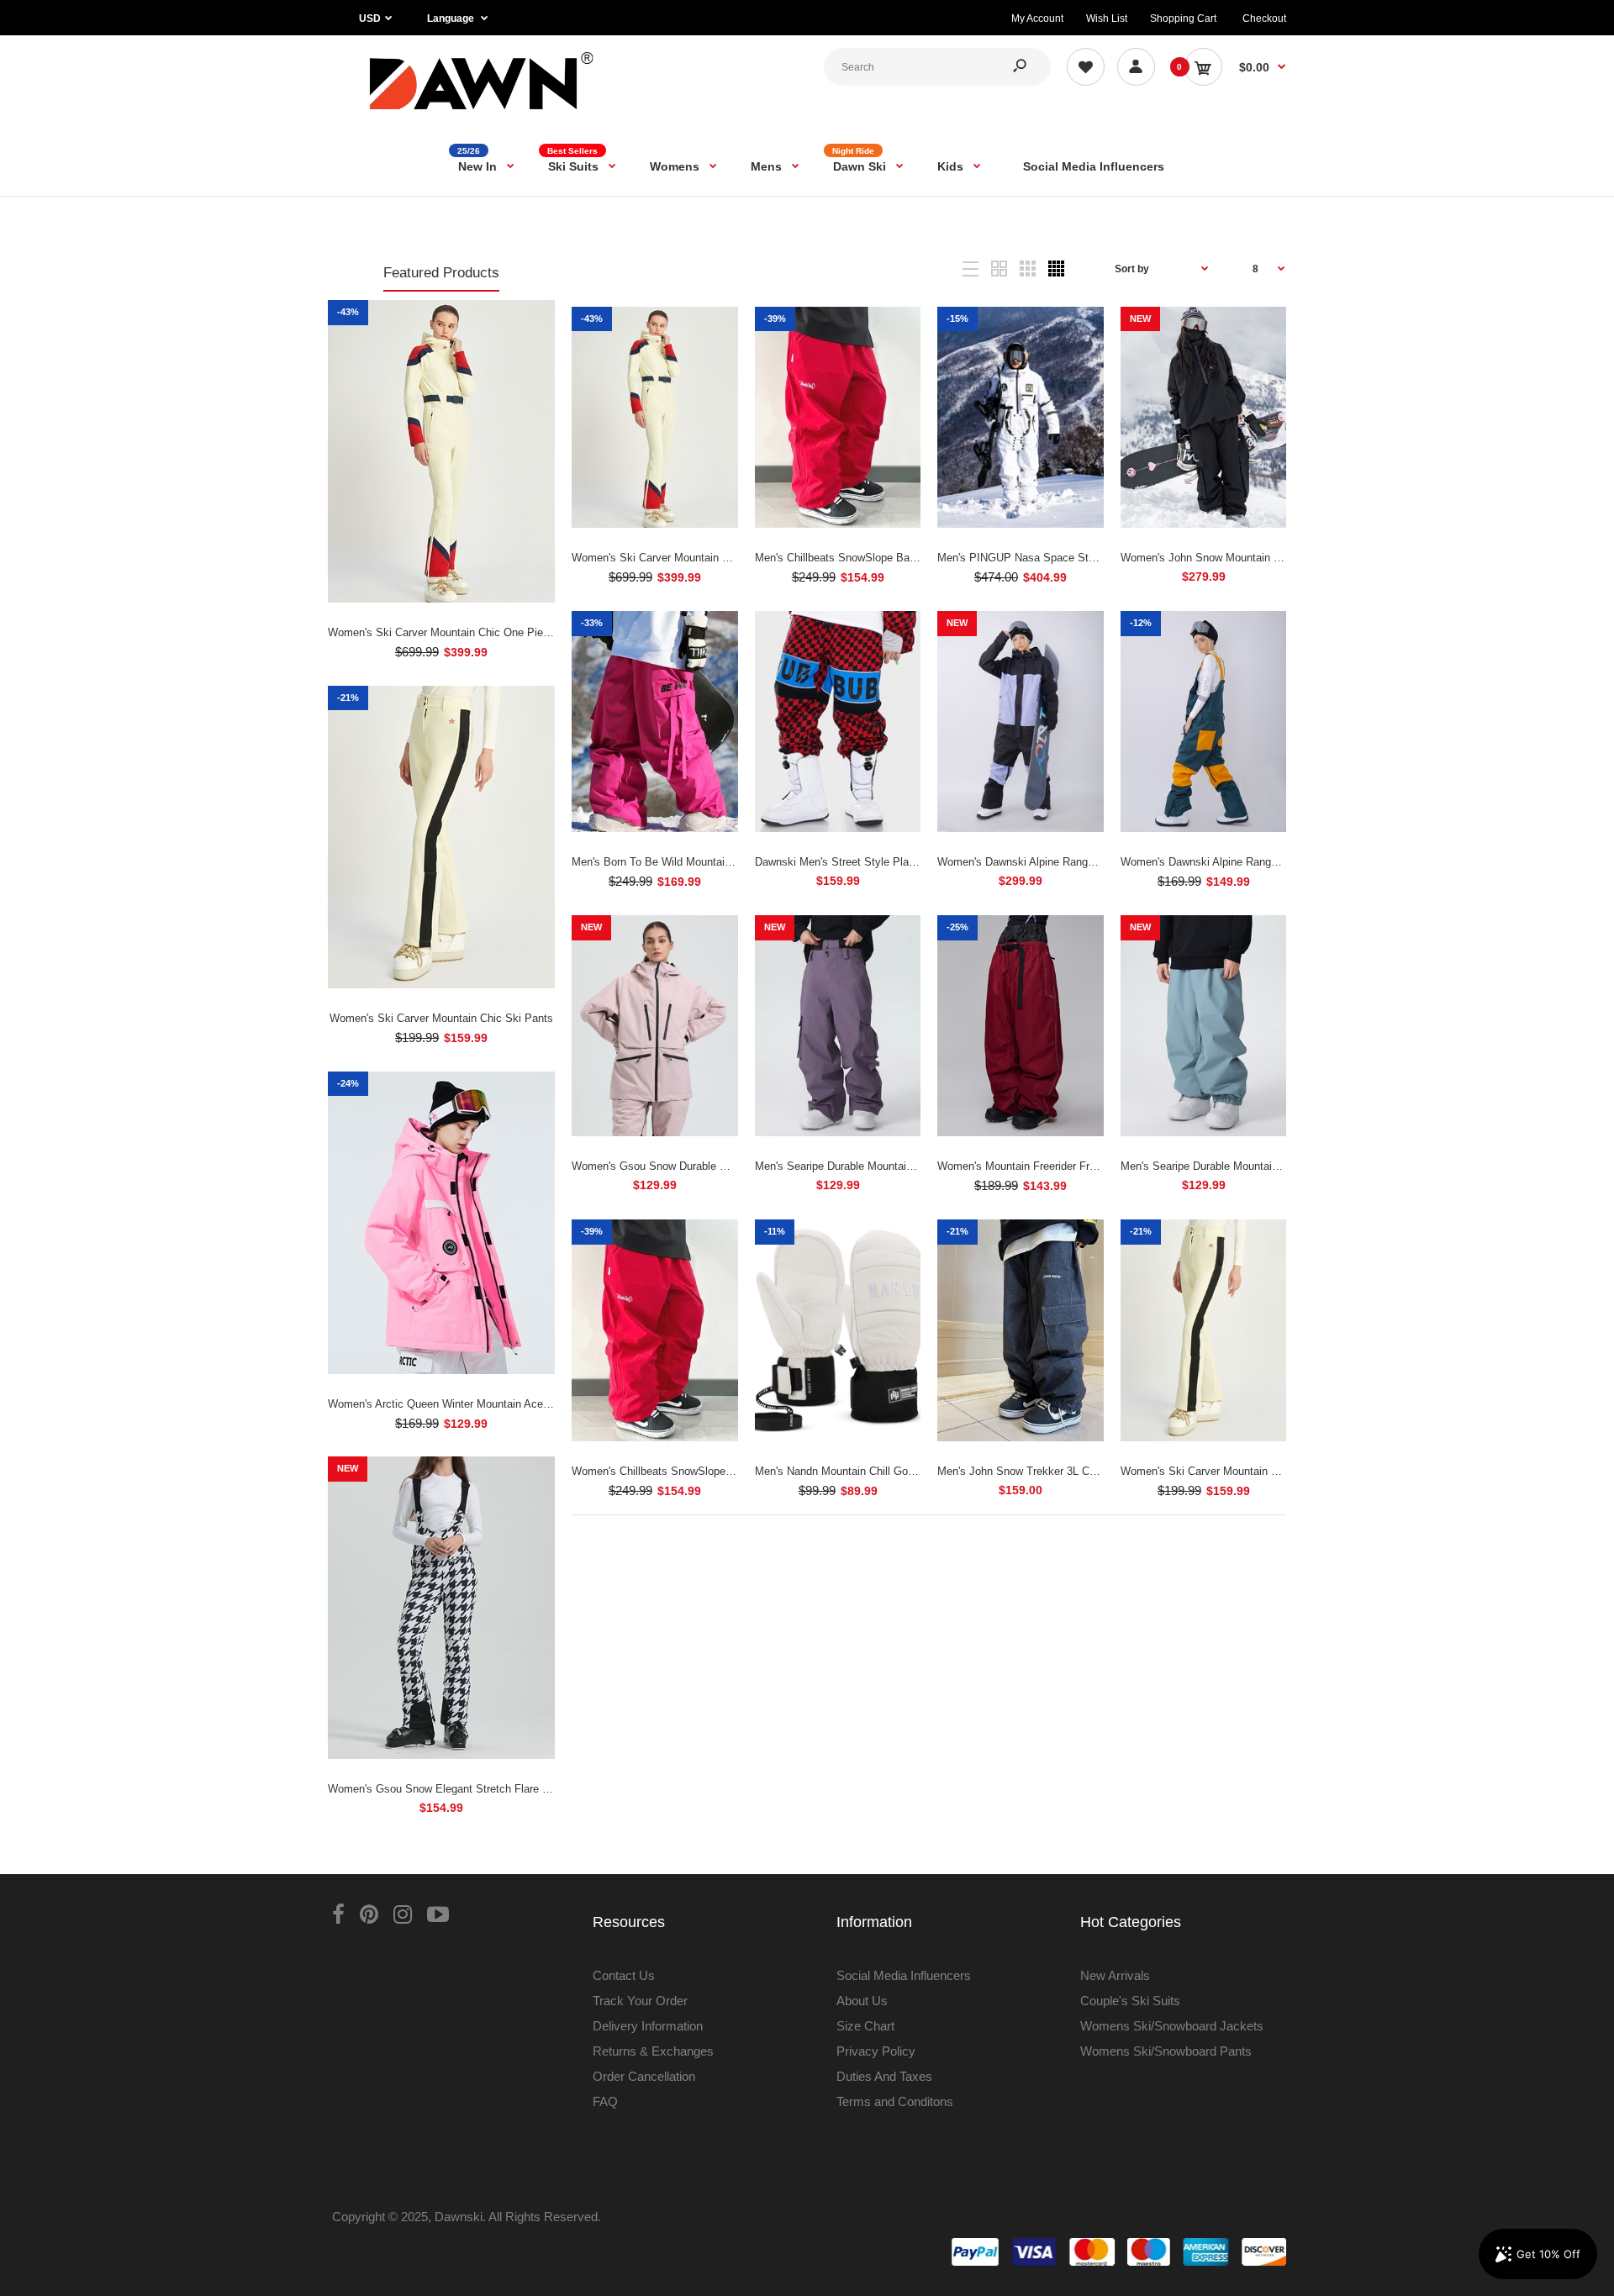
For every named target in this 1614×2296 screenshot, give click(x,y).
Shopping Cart (1183, 18)
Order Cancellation (644, 2076)
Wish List (1107, 18)
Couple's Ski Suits (1130, 2001)
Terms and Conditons (895, 2101)
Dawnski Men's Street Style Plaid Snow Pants (867, 862)
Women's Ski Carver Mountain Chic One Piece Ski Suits (465, 632)
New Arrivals (1115, 1975)
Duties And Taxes (884, 2076)
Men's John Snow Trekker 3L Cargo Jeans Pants (1056, 1471)
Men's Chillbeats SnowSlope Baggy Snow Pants (872, 558)
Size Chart (865, 2026)
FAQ (605, 2101)
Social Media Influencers (904, 1975)
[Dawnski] (482, 113)
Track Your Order (640, 2001)
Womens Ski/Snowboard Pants (1166, 2051)
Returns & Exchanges (653, 2051)
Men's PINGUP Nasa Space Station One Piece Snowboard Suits (1095, 558)
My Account (1037, 18)
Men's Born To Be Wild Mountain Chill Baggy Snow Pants (712, 862)
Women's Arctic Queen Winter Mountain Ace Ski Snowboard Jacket (492, 1404)
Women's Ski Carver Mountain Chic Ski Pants (441, 1018)
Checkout (1264, 18)
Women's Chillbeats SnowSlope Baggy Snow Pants (697, 1471)
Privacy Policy (876, 2051)
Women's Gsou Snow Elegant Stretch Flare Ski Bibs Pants (472, 1789)
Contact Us (624, 1975)
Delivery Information (648, 2026)
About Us (862, 2001)
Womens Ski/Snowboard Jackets (1172, 2026)
